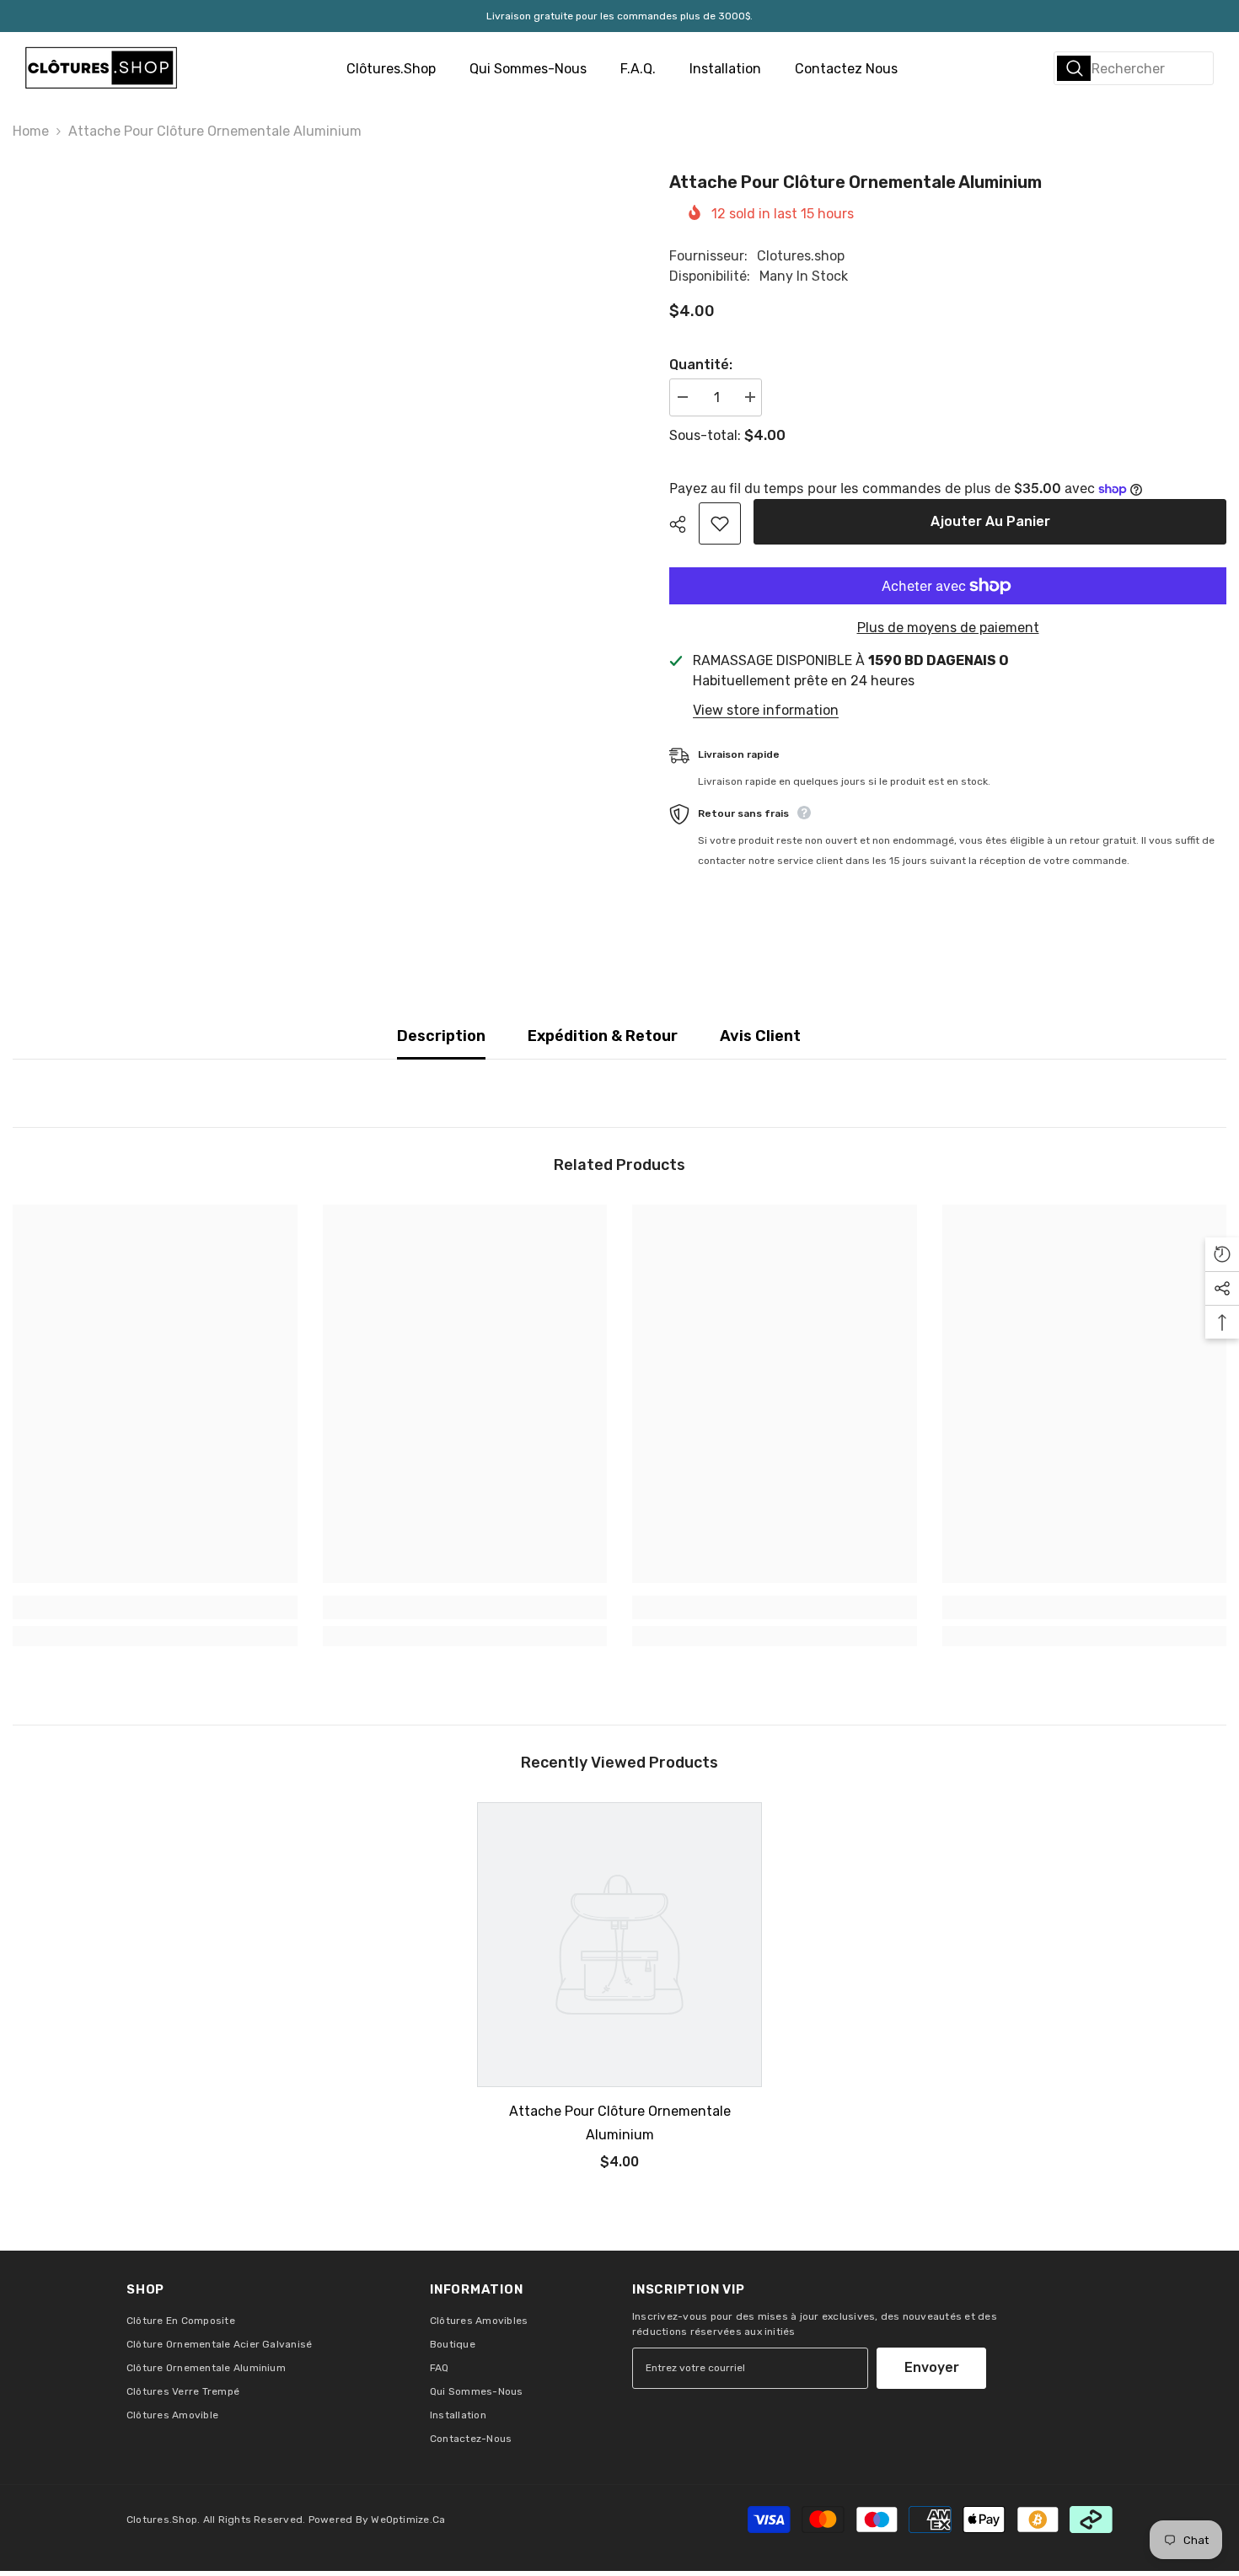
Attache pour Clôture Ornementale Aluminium (620, 2123)
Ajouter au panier (990, 521)
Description (441, 1036)
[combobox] (1134, 68)
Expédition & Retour (603, 1036)
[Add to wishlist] (720, 523)
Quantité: (701, 365)
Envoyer (932, 2367)
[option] (619, 1993)
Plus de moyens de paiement (948, 628)
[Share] (684, 524)
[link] (155, 1607)
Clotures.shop (801, 256)
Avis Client (760, 1036)
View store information (766, 710)
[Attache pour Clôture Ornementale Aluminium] (619, 1945)
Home (31, 131)
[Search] (1134, 68)
